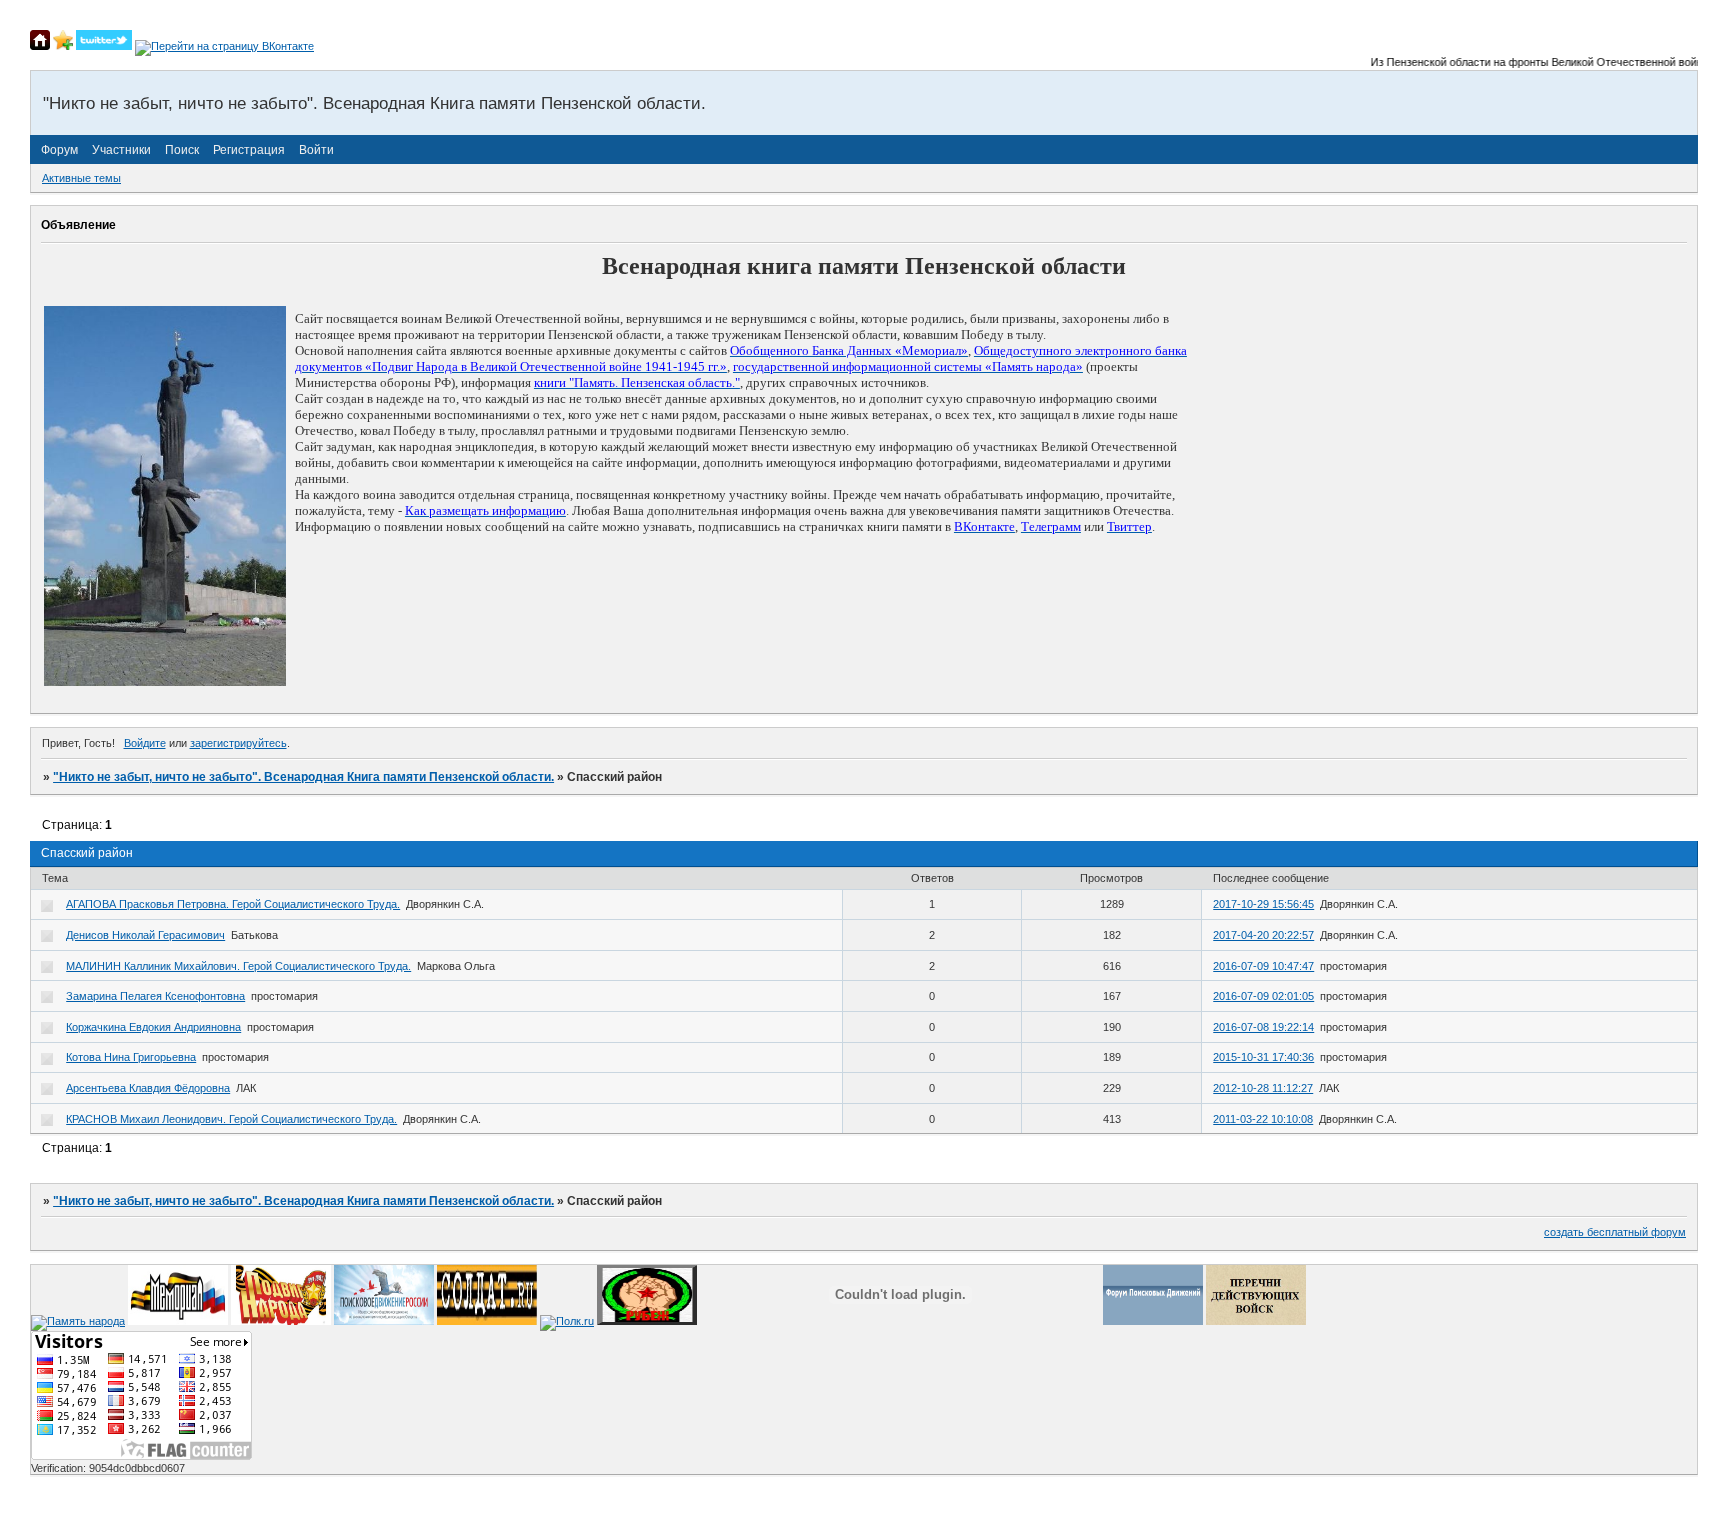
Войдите (145, 743)
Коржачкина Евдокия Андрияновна (153, 1027)
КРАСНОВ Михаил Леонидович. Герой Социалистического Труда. (231, 1119)
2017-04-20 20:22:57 (1263, 935)
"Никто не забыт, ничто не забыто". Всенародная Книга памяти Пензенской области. (303, 777)
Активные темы (81, 178)
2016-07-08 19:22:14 (1263, 1027)
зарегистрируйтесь (238, 743)
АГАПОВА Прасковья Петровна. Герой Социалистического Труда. (233, 904)
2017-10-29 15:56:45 (1263, 904)
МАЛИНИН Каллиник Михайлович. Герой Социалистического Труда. (238, 966)
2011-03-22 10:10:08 (1263, 1119)
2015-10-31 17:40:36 (1263, 1057)
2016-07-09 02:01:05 (1263, 996)
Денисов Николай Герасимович (145, 935)
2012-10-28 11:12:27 (1263, 1088)
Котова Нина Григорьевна (131, 1057)
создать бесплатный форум (1615, 1232)
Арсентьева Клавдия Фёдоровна (148, 1088)
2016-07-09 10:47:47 (1263, 966)
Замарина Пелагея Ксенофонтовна (155, 996)
